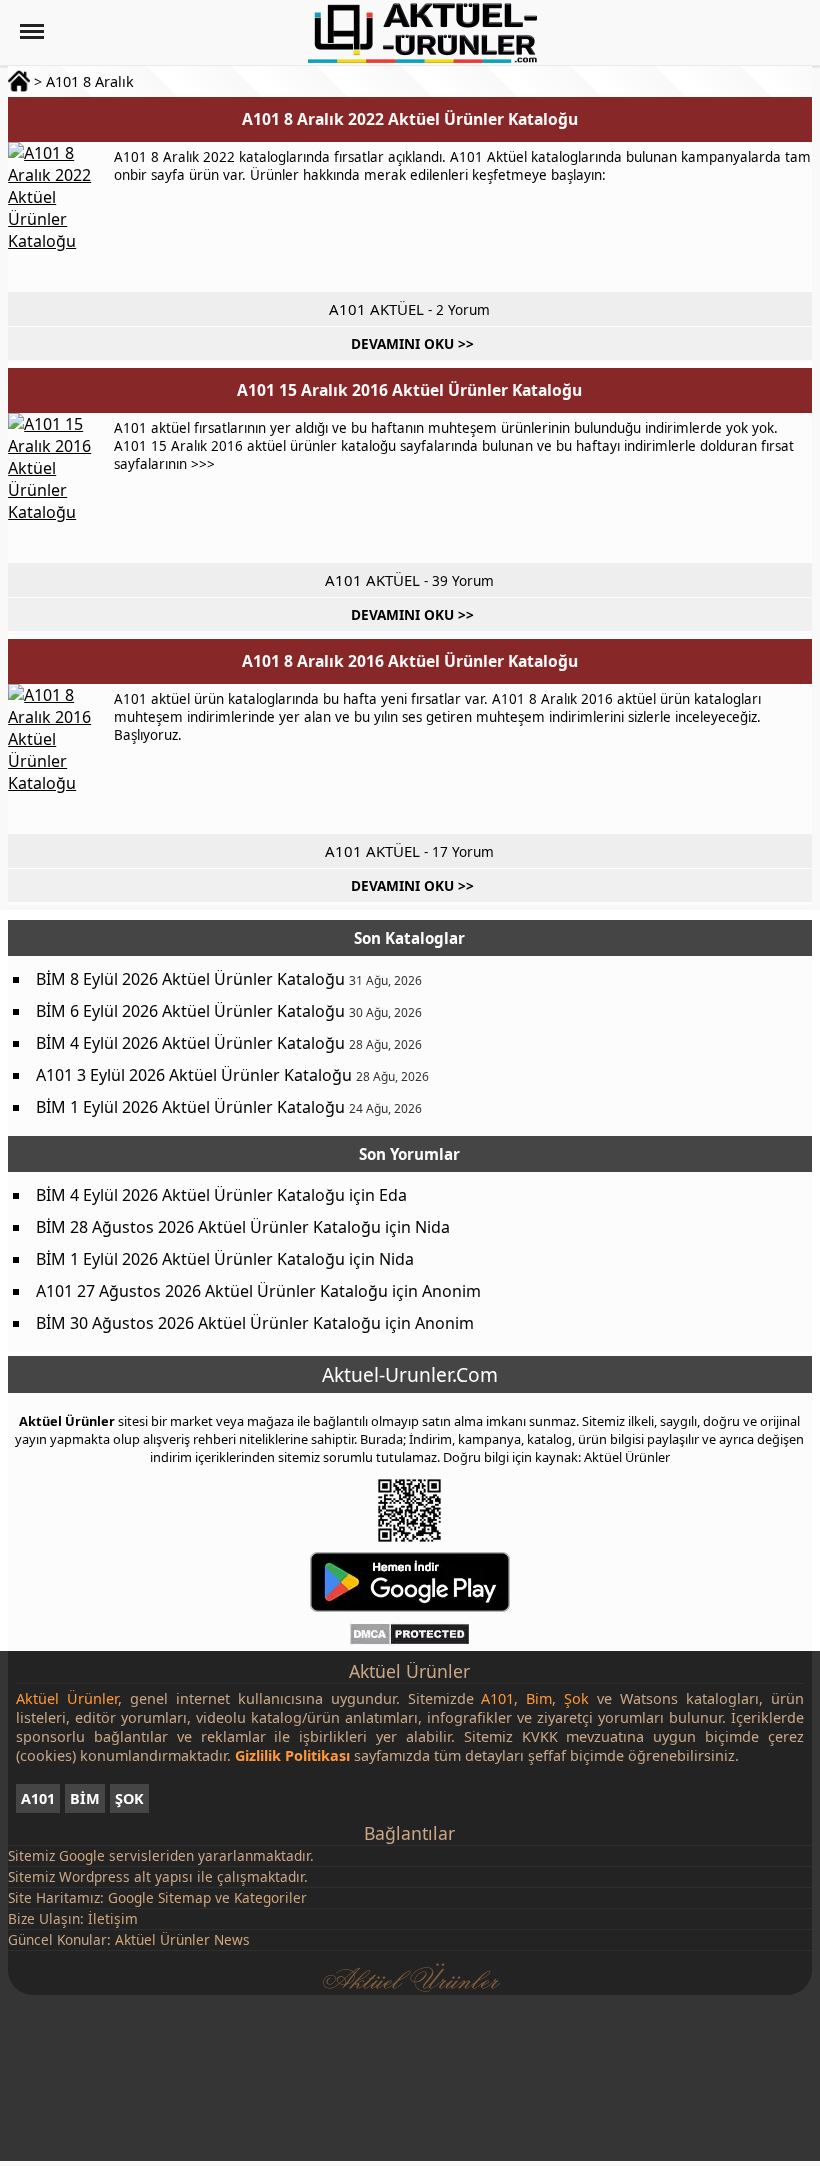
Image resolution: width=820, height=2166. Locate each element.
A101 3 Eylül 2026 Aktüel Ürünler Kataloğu (194, 1075)
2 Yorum (463, 309)
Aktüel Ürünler (67, 1421)
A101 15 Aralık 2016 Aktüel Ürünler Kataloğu (409, 390)
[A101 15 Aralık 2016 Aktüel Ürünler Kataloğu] (58, 488)
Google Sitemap (159, 1897)
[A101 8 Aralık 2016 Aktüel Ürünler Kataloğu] (58, 759)
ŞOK (129, 1798)
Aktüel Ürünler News (182, 1939)
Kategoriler (270, 1897)
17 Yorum (463, 851)
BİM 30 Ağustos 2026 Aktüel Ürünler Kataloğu (208, 1323)
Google (82, 1855)
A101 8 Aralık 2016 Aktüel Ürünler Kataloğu (410, 661)
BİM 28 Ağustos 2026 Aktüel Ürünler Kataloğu (208, 1227)
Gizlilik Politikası (292, 1755)
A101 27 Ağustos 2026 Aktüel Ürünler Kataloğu (212, 1291)
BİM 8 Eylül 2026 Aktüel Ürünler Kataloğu (190, 979)
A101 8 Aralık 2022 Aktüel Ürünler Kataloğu (410, 119)
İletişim (113, 1918)
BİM (85, 1798)
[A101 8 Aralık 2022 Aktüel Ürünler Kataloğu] (58, 217)
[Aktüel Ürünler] (422, 33)
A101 (38, 1798)
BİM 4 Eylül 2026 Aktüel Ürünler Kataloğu (190, 1043)
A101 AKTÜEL (376, 309)
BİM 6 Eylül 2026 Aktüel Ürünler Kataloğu (190, 1011)
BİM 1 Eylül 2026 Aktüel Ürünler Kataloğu (190, 1107)
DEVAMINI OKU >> (412, 343)
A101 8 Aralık (90, 81)
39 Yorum (463, 580)
